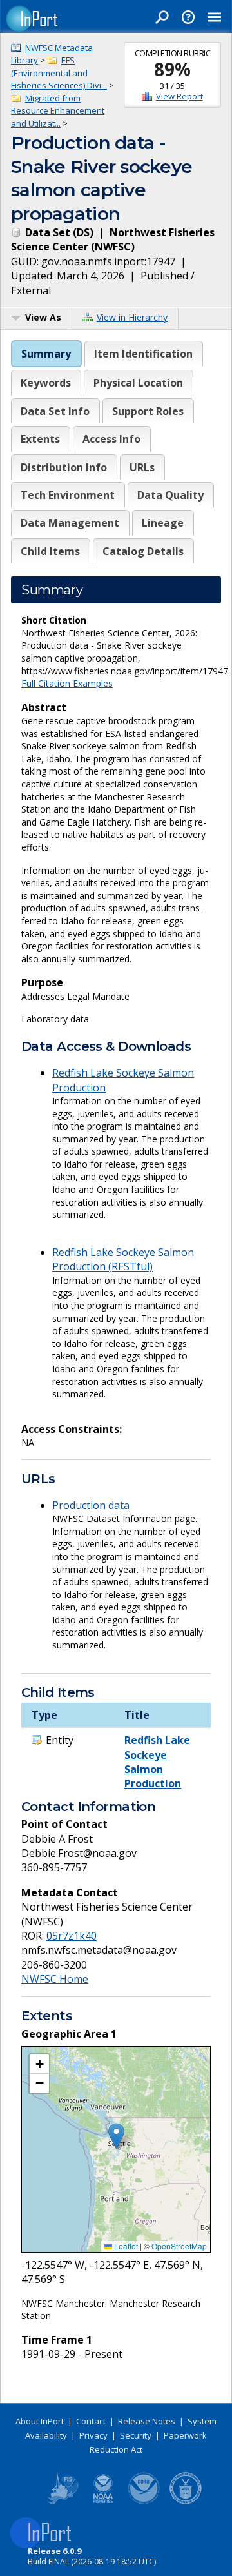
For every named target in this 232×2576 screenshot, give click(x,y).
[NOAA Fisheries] (103, 2502)
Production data (91, 1505)
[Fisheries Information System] (62, 2502)
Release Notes (147, 2421)
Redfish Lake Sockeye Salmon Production (157, 1762)
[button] (116, 2136)
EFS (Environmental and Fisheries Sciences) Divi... (59, 73)
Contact (91, 2421)
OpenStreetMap (179, 2246)
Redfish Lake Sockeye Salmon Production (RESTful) (123, 1259)
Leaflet (125, 2246)
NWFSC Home (55, 1979)
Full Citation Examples (67, 683)
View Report (179, 96)
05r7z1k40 (72, 1936)
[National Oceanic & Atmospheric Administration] (144, 2502)
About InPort (40, 2421)
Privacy (93, 2435)
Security (136, 2435)
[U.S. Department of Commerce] (186, 2502)
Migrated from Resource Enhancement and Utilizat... (58, 111)
